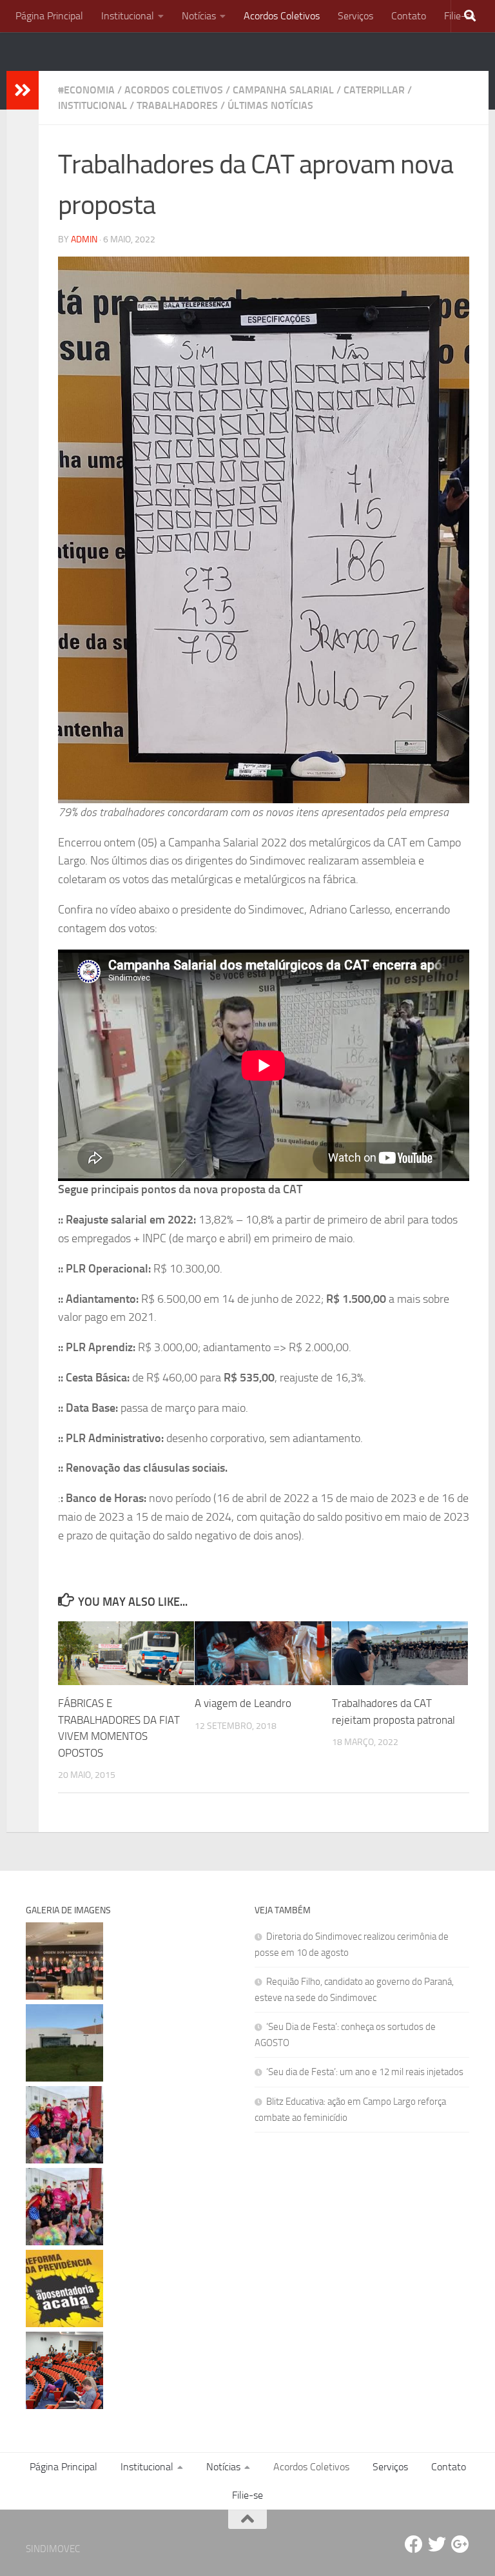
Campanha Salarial (283, 90)
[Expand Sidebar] (23, 90)
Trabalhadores (177, 105)
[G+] (460, 2544)
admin (84, 239)
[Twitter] (437, 2544)
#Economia (86, 90)
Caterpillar (374, 90)
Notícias (199, 16)
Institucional (128, 16)
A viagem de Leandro (243, 1703)
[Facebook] (414, 2544)
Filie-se (247, 2495)
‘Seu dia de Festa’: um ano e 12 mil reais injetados (365, 2072)
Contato (409, 16)
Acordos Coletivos (282, 16)
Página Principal (49, 16)
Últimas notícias (270, 105)
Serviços (355, 16)
